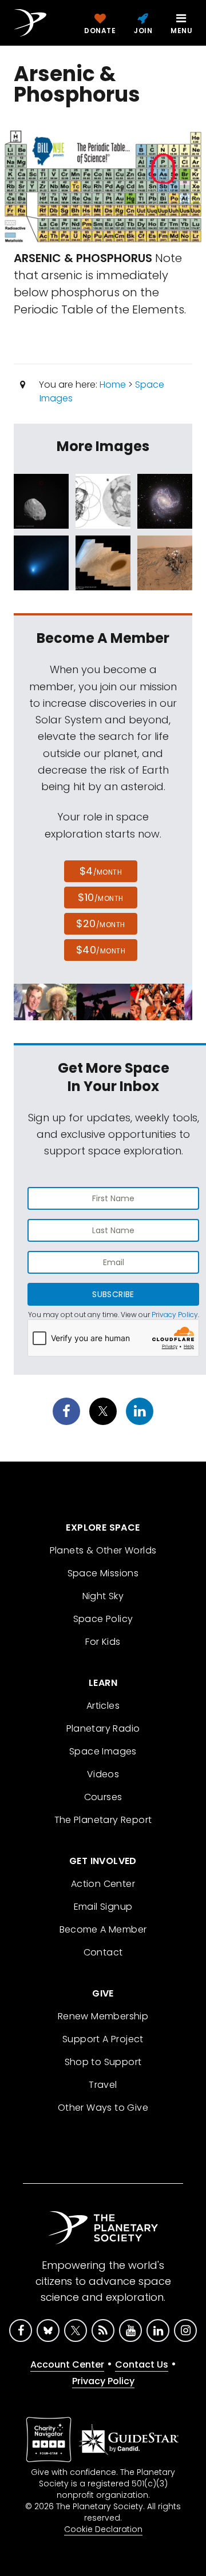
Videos (103, 1774)
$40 (101, 950)
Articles (103, 1706)
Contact (103, 1952)
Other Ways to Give (103, 2108)
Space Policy (103, 1619)
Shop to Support (103, 2062)
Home (113, 385)
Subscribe (113, 1294)
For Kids (103, 1642)
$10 (100, 897)
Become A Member (103, 1929)
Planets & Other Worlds (103, 1550)
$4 (101, 871)
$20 (100, 923)
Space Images (103, 1751)
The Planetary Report (103, 1820)
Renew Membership (103, 2016)
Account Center (67, 2364)
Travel (103, 2085)
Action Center (103, 1884)
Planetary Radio (103, 1728)
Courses (103, 1797)
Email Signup (103, 1907)
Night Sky (103, 1596)
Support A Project (103, 2039)
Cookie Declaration (103, 2529)
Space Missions (103, 1573)
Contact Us (142, 2364)
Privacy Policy (175, 1315)
